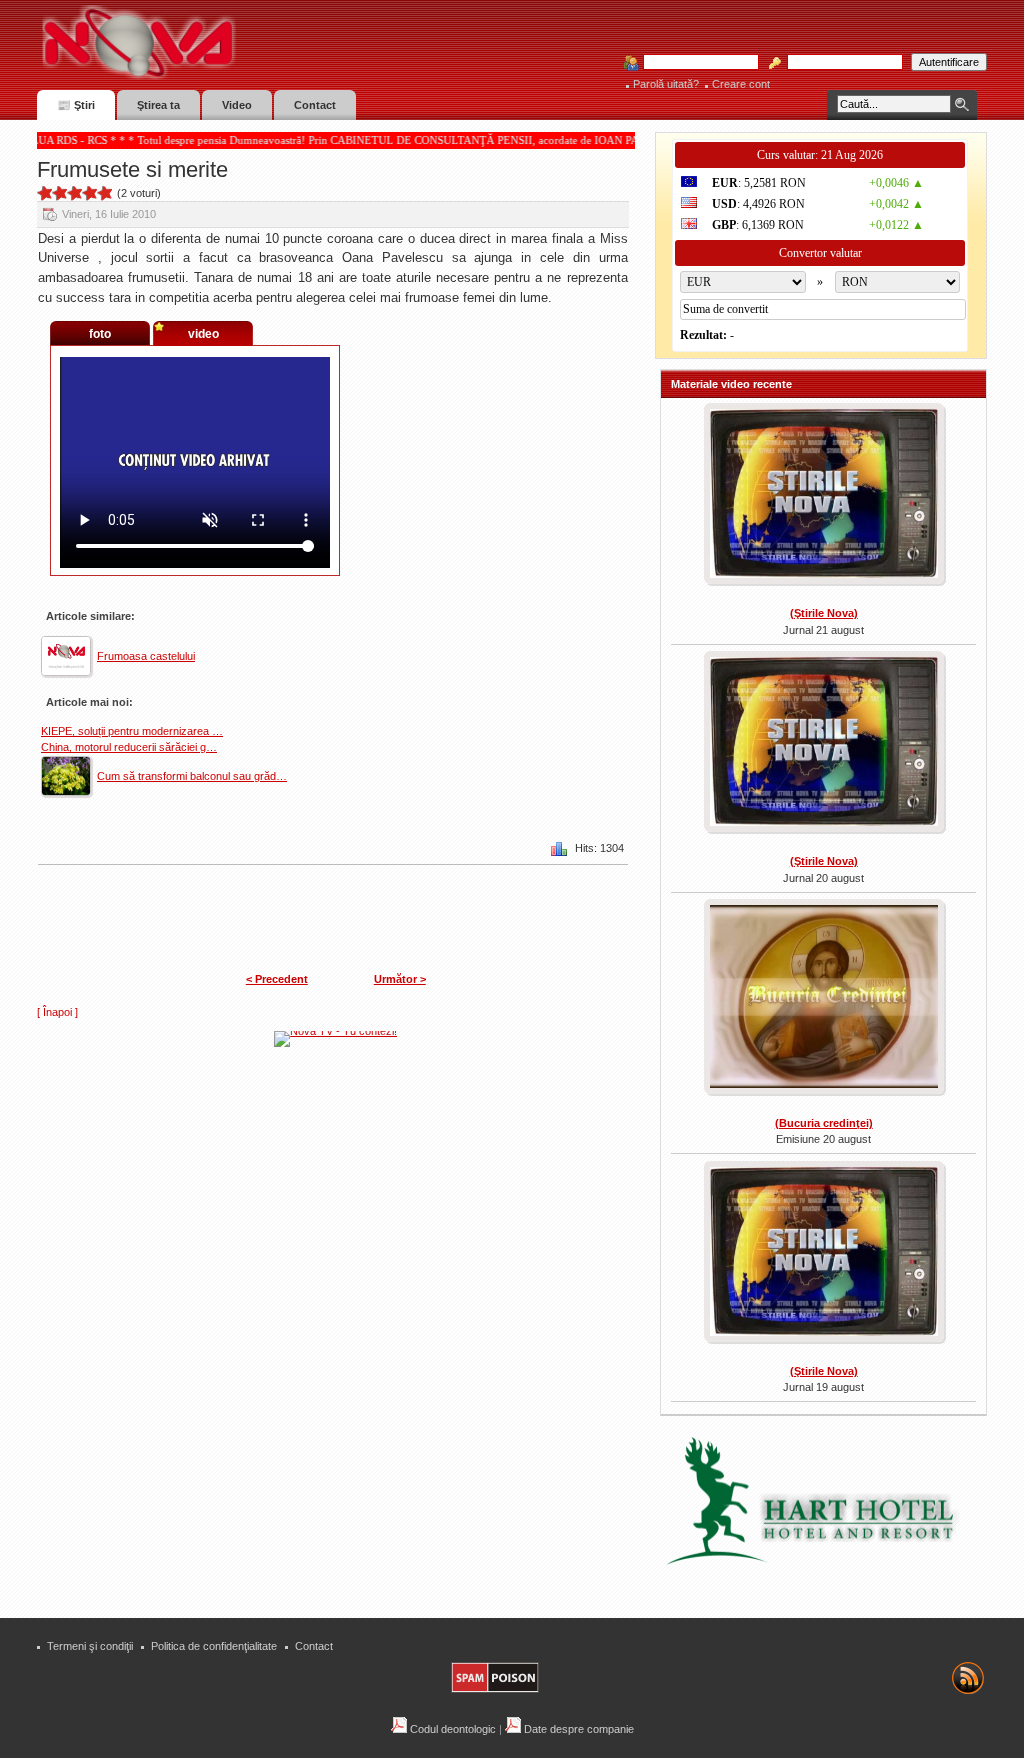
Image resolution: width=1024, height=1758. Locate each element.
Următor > (400, 979)
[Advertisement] (346, 1199)
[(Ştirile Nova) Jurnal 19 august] (823, 1254)
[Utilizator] (695, 63)
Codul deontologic (451, 1729)
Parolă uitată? (666, 84)
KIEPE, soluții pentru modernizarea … (132, 731)
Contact (314, 1646)
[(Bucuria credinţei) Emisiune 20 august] (823, 998)
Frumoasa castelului (146, 656)
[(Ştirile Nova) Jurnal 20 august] (823, 744)
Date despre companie (577, 1729)
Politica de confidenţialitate (214, 1646)
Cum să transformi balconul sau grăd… (192, 776)
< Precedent (277, 979)
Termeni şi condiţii (90, 1646)
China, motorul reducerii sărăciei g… (129, 747)
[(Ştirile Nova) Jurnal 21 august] (823, 496)
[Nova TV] (312, 42)
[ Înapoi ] (57, 1012)
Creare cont (741, 84)
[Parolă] (839, 63)
